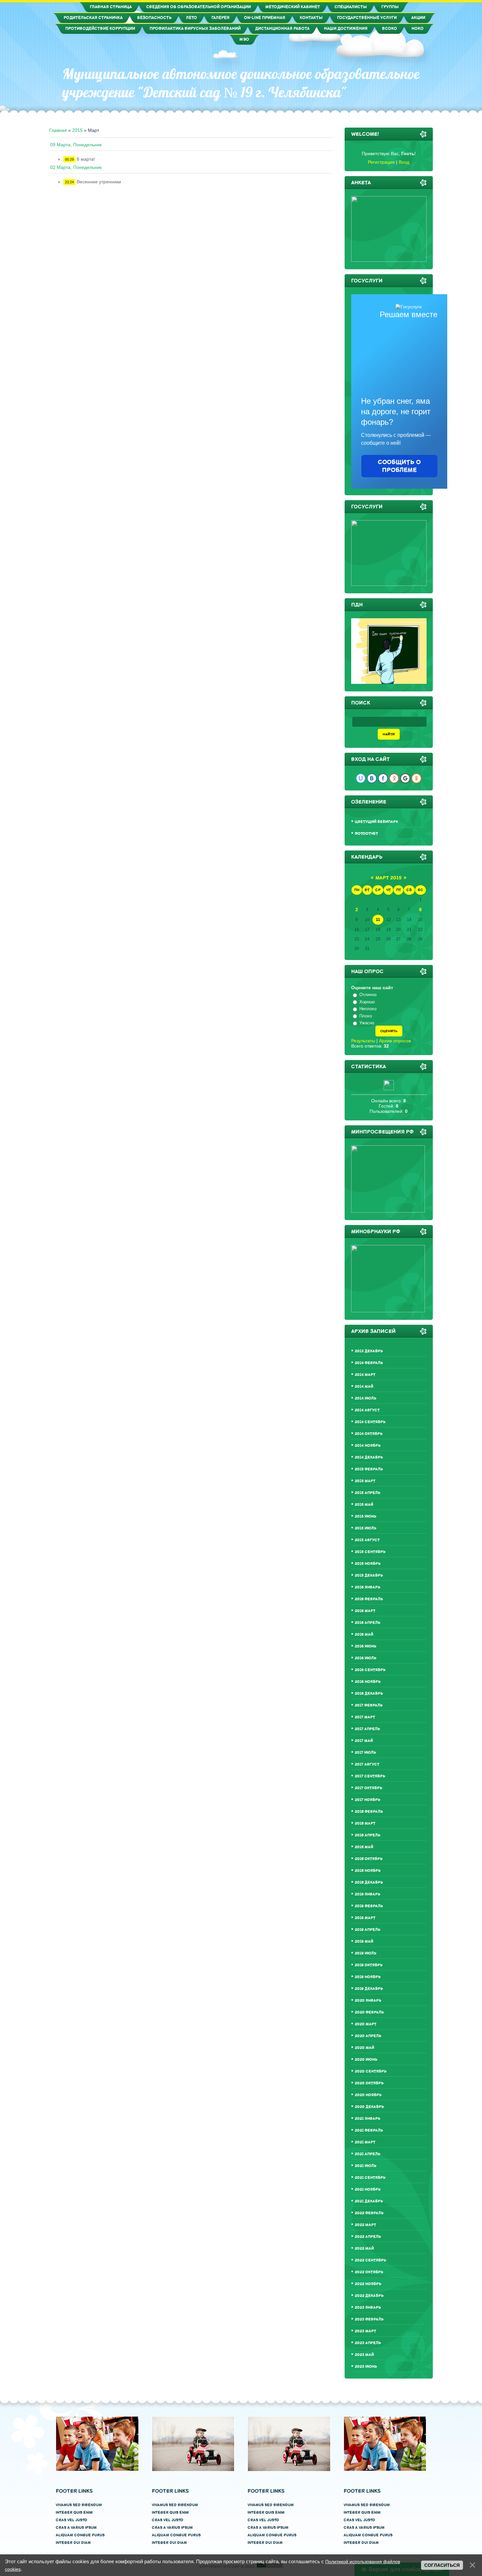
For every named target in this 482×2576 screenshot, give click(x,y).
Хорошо (367, 1002)
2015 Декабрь (369, 1575)
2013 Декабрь (369, 1351)
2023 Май (364, 2355)
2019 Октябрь (369, 1965)
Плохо (366, 1016)
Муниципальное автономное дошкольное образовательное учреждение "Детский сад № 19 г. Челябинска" (241, 83)
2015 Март (365, 1481)
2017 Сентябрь (370, 1776)
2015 (77, 130)
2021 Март (365, 2142)
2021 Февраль (369, 2130)
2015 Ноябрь (368, 1564)
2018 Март (365, 1823)
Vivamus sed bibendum (79, 2505)
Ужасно (367, 1023)
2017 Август (367, 1764)
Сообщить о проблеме (399, 466)
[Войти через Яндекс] (394, 778)
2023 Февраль (369, 2319)
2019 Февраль (369, 1906)
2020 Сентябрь (371, 2071)
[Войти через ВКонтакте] (372, 778)
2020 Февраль (369, 2012)
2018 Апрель (368, 1835)
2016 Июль (366, 1658)
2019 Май (364, 1942)
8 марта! (86, 159)
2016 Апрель (368, 1623)
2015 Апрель (368, 1493)
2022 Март (365, 2225)
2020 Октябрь (369, 2083)
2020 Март (366, 2024)
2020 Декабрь (369, 2107)
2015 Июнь (366, 1516)
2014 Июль (366, 1398)
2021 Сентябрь (370, 2178)
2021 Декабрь (369, 2201)
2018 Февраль (369, 1812)
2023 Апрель (368, 2343)
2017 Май (364, 1741)
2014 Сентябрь (370, 1422)
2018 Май (364, 1847)
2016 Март (365, 1611)
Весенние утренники (99, 182)
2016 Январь (368, 1587)
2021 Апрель (368, 2154)
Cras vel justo (71, 2520)
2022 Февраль (369, 2213)
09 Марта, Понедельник (76, 145)
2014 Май (364, 1387)
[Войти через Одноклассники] (416, 778)
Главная (58, 130)
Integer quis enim (74, 2513)
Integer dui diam (73, 2543)
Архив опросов (395, 1041)
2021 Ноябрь (368, 2189)
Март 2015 (389, 878)
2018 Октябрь (369, 1859)
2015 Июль (366, 1528)
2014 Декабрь (369, 1457)
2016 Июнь (366, 1646)
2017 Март (365, 1717)
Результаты (363, 1041)
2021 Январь (368, 2119)
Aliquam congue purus (80, 2535)
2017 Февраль (369, 1705)
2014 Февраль (369, 1363)
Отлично (368, 995)
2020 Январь (368, 2001)
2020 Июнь (366, 2060)
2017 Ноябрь (368, 1800)
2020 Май (364, 2048)
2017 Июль (365, 1753)
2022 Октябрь (369, 2272)
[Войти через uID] (361, 778)
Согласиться (442, 2565)
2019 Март (365, 1918)
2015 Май (364, 1505)
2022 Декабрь (369, 2296)
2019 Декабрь (369, 1989)
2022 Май (364, 2249)
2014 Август (367, 1410)
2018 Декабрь (369, 1882)
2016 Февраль (369, 1599)
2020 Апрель (368, 2036)
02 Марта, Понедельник (76, 167)
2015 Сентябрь (370, 1552)
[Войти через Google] (405, 778)
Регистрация (381, 162)
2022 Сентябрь (371, 2260)
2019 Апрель (368, 1930)
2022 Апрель (368, 2237)
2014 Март (365, 1375)
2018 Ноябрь (368, 1871)
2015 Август (367, 1540)
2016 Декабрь (369, 1694)
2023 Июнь (366, 2367)
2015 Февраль (369, 1469)
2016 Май (364, 1635)
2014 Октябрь (369, 1434)
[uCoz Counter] (389, 1089)
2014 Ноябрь (368, 1446)
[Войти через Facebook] (383, 778)
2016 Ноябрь (368, 1682)
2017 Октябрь (369, 1788)
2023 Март (365, 2331)
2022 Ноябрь (368, 2284)
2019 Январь (368, 1894)
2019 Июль (366, 1953)
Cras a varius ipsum (76, 2528)
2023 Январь (368, 2308)
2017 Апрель (367, 1729)
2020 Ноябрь (368, 2095)
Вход (404, 162)
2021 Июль (366, 2166)
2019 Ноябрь (368, 1977)
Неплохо (368, 1009)
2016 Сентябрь (370, 1670)
